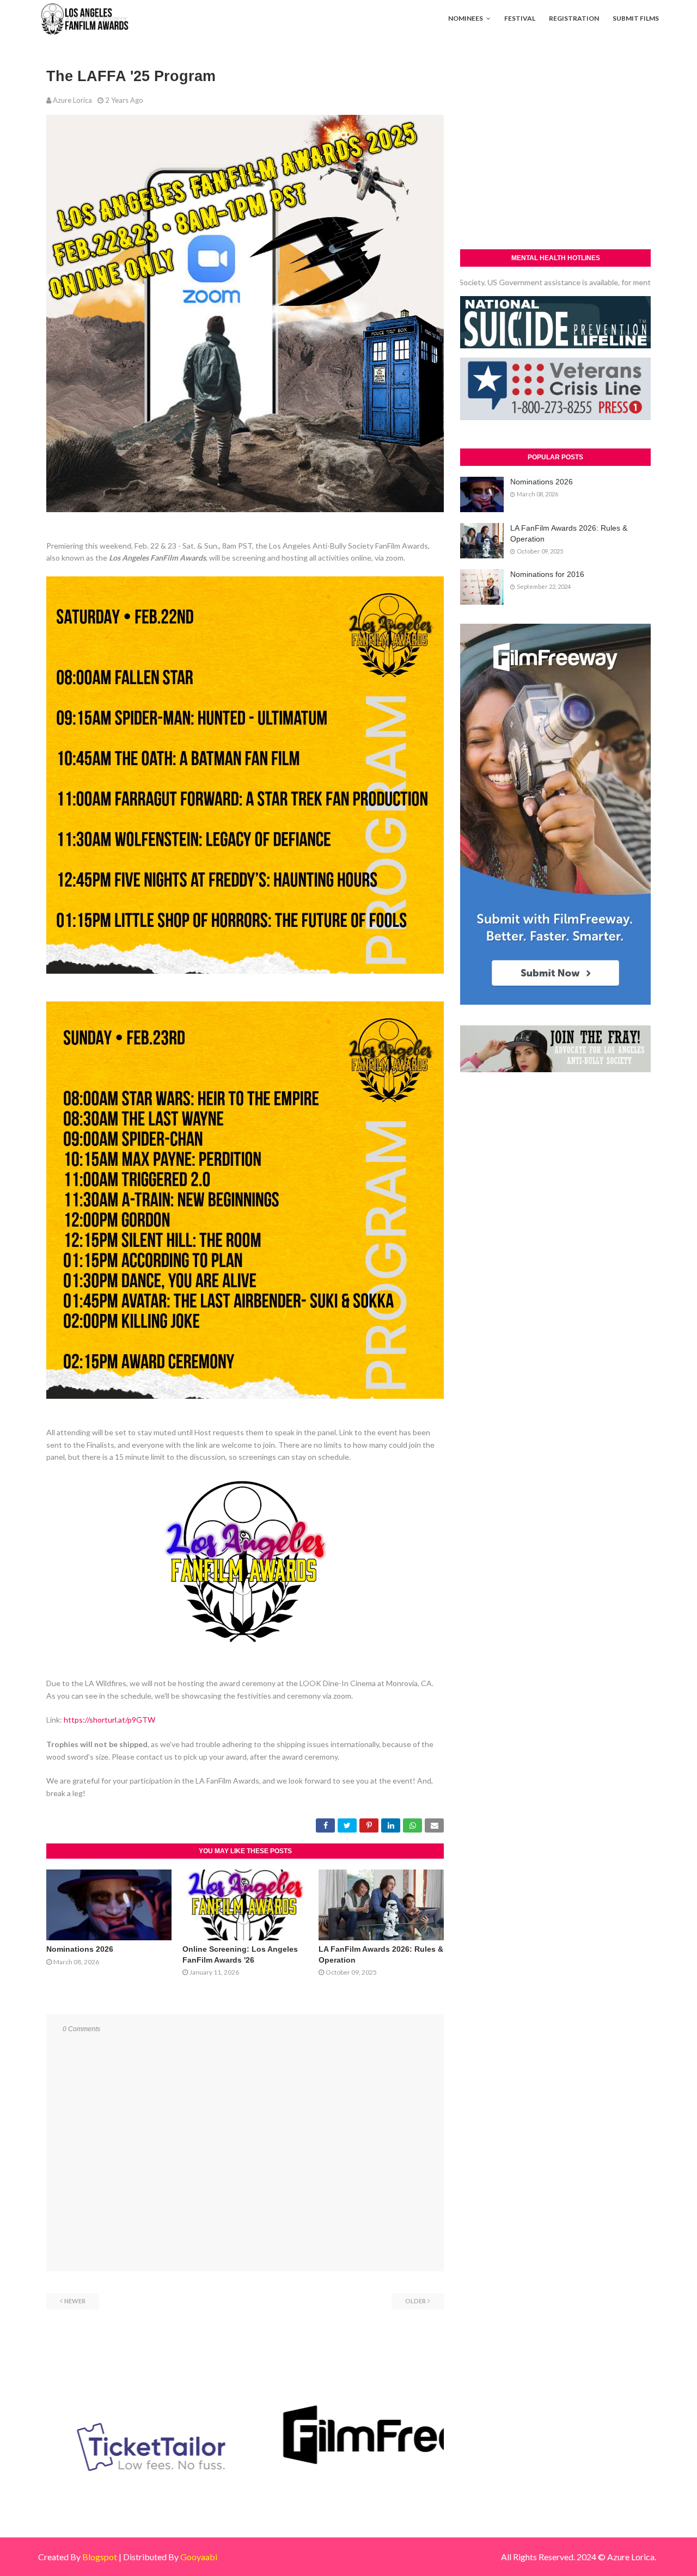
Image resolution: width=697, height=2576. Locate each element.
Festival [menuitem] (520, 18)
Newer (75, 2301)
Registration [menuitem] (574, 18)
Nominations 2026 (80, 1949)
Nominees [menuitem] (466, 18)
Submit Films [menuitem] (636, 18)
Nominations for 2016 (547, 574)
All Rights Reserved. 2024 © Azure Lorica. (579, 2557)
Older (415, 2301)
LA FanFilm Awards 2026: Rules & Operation (569, 533)
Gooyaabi (199, 2557)
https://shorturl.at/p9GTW (109, 1720)
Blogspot (100, 2557)
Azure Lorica (72, 100)
